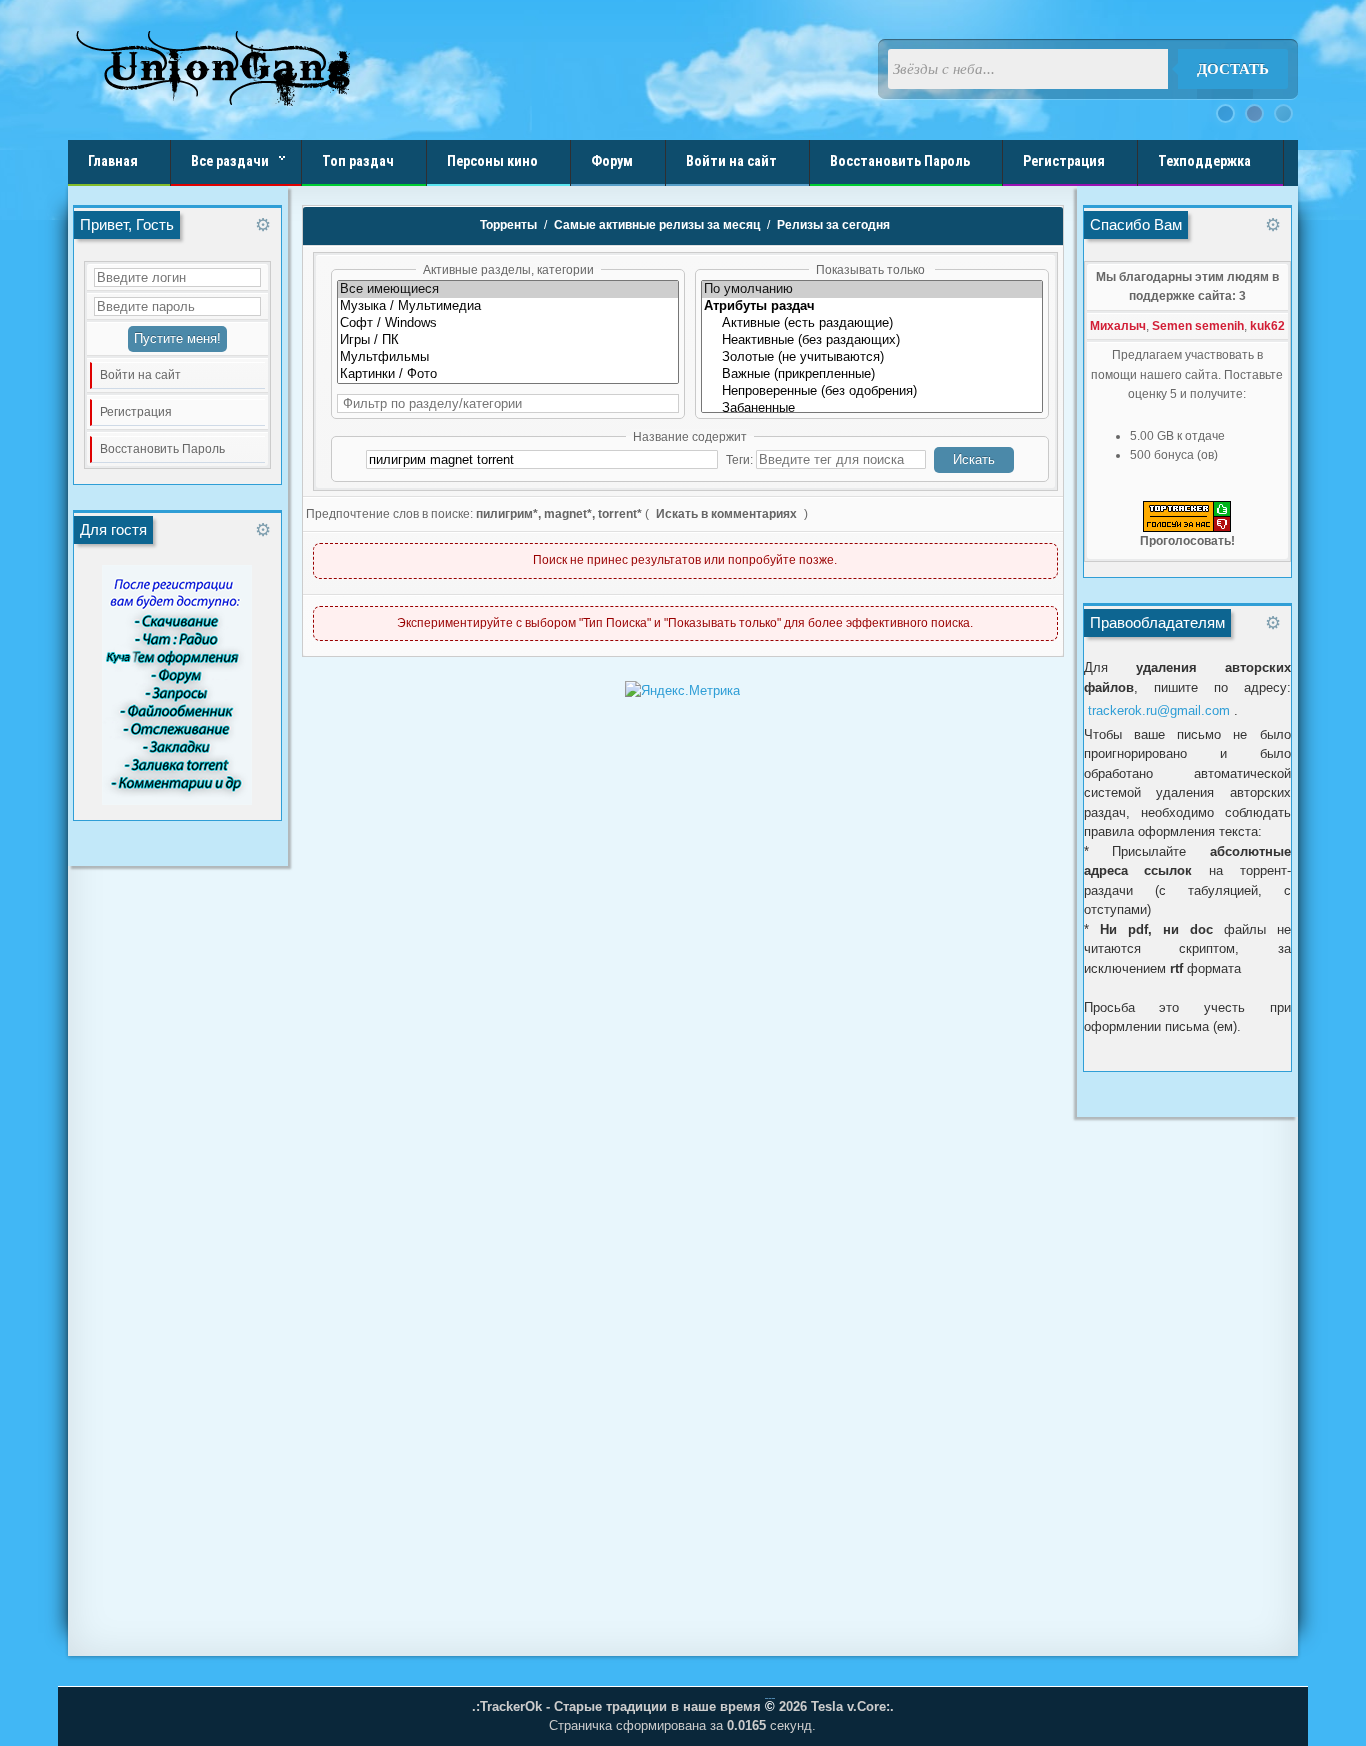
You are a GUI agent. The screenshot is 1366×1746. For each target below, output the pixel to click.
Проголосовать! (1187, 541)
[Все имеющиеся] (508, 289)
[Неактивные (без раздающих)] (872, 340)
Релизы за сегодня (833, 225)
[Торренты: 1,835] (508, 306)
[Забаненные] (872, 408)
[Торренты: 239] (508, 357)
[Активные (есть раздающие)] (872, 323)
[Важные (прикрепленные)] (872, 374)
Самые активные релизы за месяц (657, 225)
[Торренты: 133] (508, 323)
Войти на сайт (140, 375)
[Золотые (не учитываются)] (872, 357)
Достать (1233, 69)
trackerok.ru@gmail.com (1159, 710)
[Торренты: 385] (508, 340)
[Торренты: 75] (508, 374)
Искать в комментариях (726, 514)
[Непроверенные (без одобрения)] (872, 391)
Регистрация (136, 412)
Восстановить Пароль (162, 449)
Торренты (508, 225)
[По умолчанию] (872, 289)
